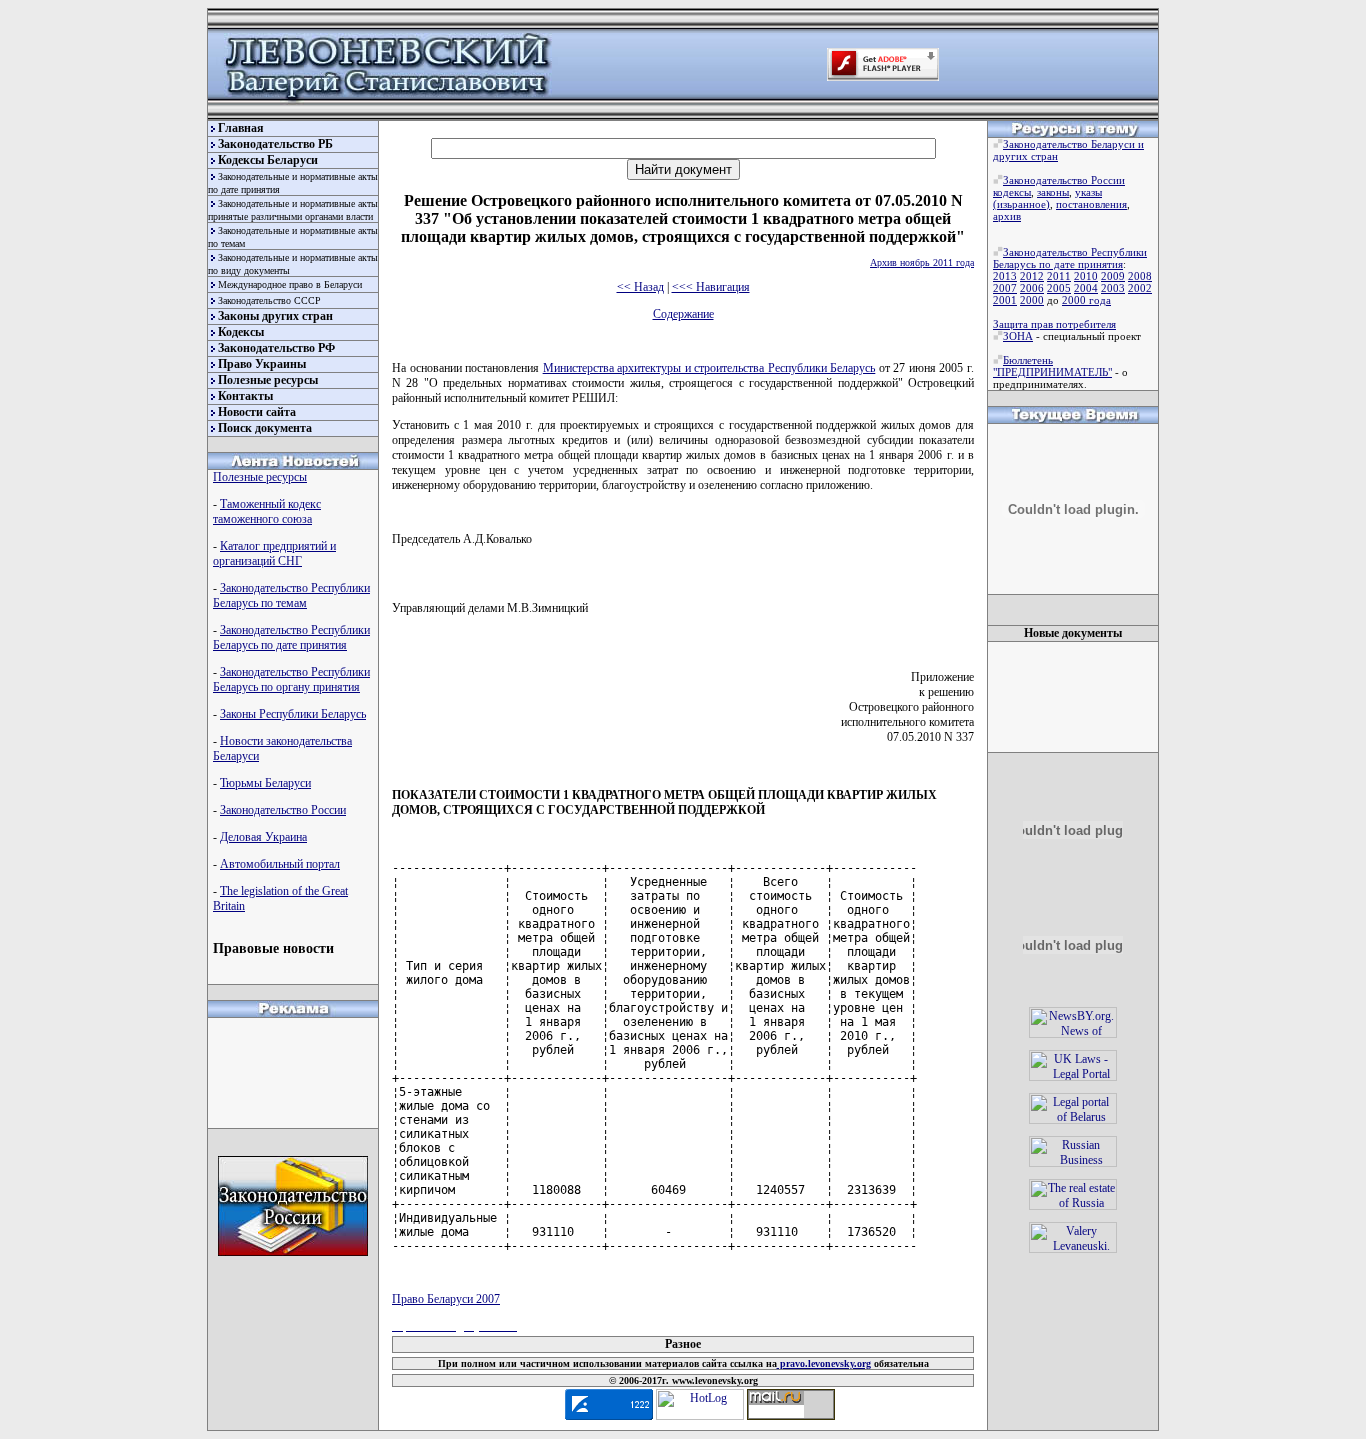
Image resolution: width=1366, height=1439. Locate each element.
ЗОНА (1018, 336)
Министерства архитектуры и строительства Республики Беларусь (709, 368)
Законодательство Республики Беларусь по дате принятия (291, 637)
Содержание (683, 314)
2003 (1113, 288)
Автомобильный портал (280, 864)
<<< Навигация (711, 287)
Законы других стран (275, 316)
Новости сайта (257, 412)
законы (1053, 192)
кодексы (1012, 192)
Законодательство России (283, 810)
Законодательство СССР (269, 300)
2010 (1086, 276)
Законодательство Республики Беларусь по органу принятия (291, 679)
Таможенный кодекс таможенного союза (267, 511)
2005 (1059, 288)
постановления (1091, 204)
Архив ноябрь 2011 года (922, 262)
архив (1007, 216)
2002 (1140, 288)
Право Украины (262, 364)
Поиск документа (265, 428)
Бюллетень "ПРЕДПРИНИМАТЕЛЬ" (1052, 366)
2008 (1140, 276)
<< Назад (640, 287)
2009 (1113, 276)
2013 (1005, 276)
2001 (1005, 300)
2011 (1059, 276)
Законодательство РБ (275, 144)
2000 (1032, 300)
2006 (1032, 288)
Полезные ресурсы (268, 380)
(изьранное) (1021, 204)
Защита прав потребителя (1054, 324)
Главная (241, 128)
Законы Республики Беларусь (293, 714)
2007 (1005, 288)
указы (1088, 192)
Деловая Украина (263, 837)
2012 (1032, 276)
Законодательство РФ (276, 348)
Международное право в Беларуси (290, 284)
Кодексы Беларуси (268, 160)
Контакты (245, 396)
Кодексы (241, 332)
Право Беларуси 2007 (446, 1299)
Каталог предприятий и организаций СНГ (274, 553)
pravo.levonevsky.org (824, 1363)
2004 (1086, 288)
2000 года (1086, 300)
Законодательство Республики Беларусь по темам (291, 595)
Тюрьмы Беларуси (265, 783)
